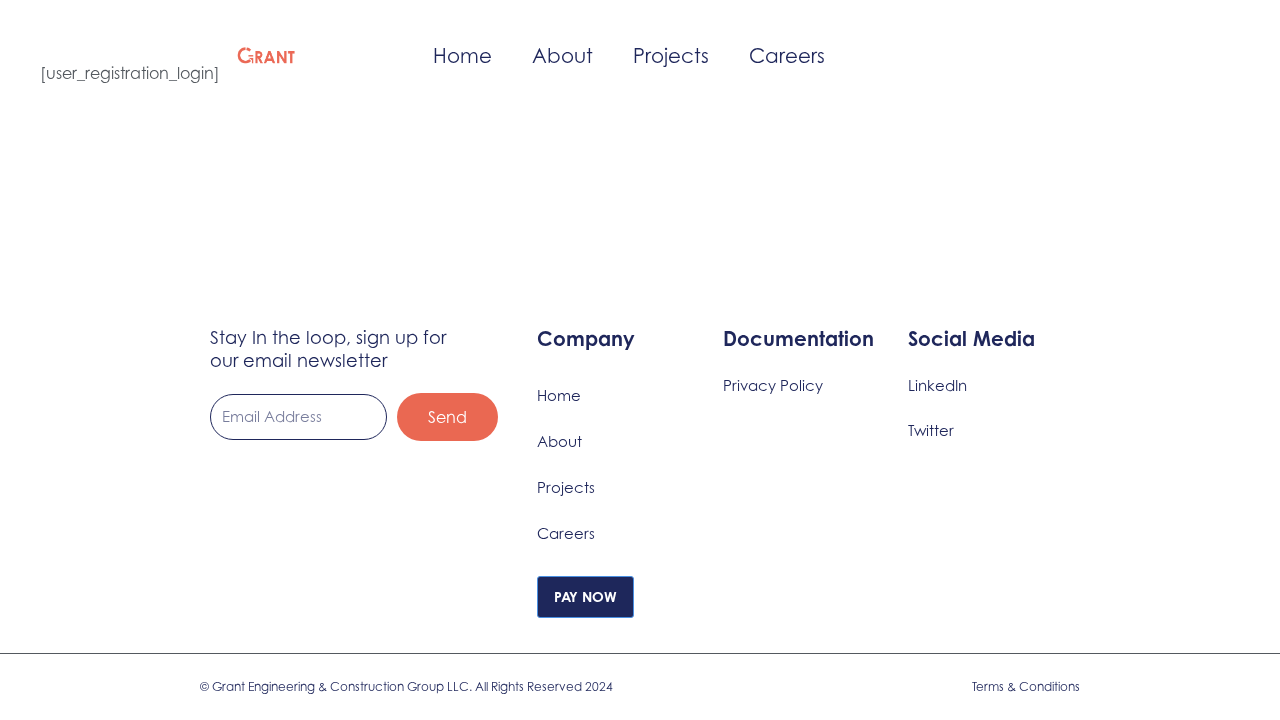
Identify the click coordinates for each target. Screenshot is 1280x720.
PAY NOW (585, 596)
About (562, 56)
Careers (787, 56)
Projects (671, 56)
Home (462, 56)
